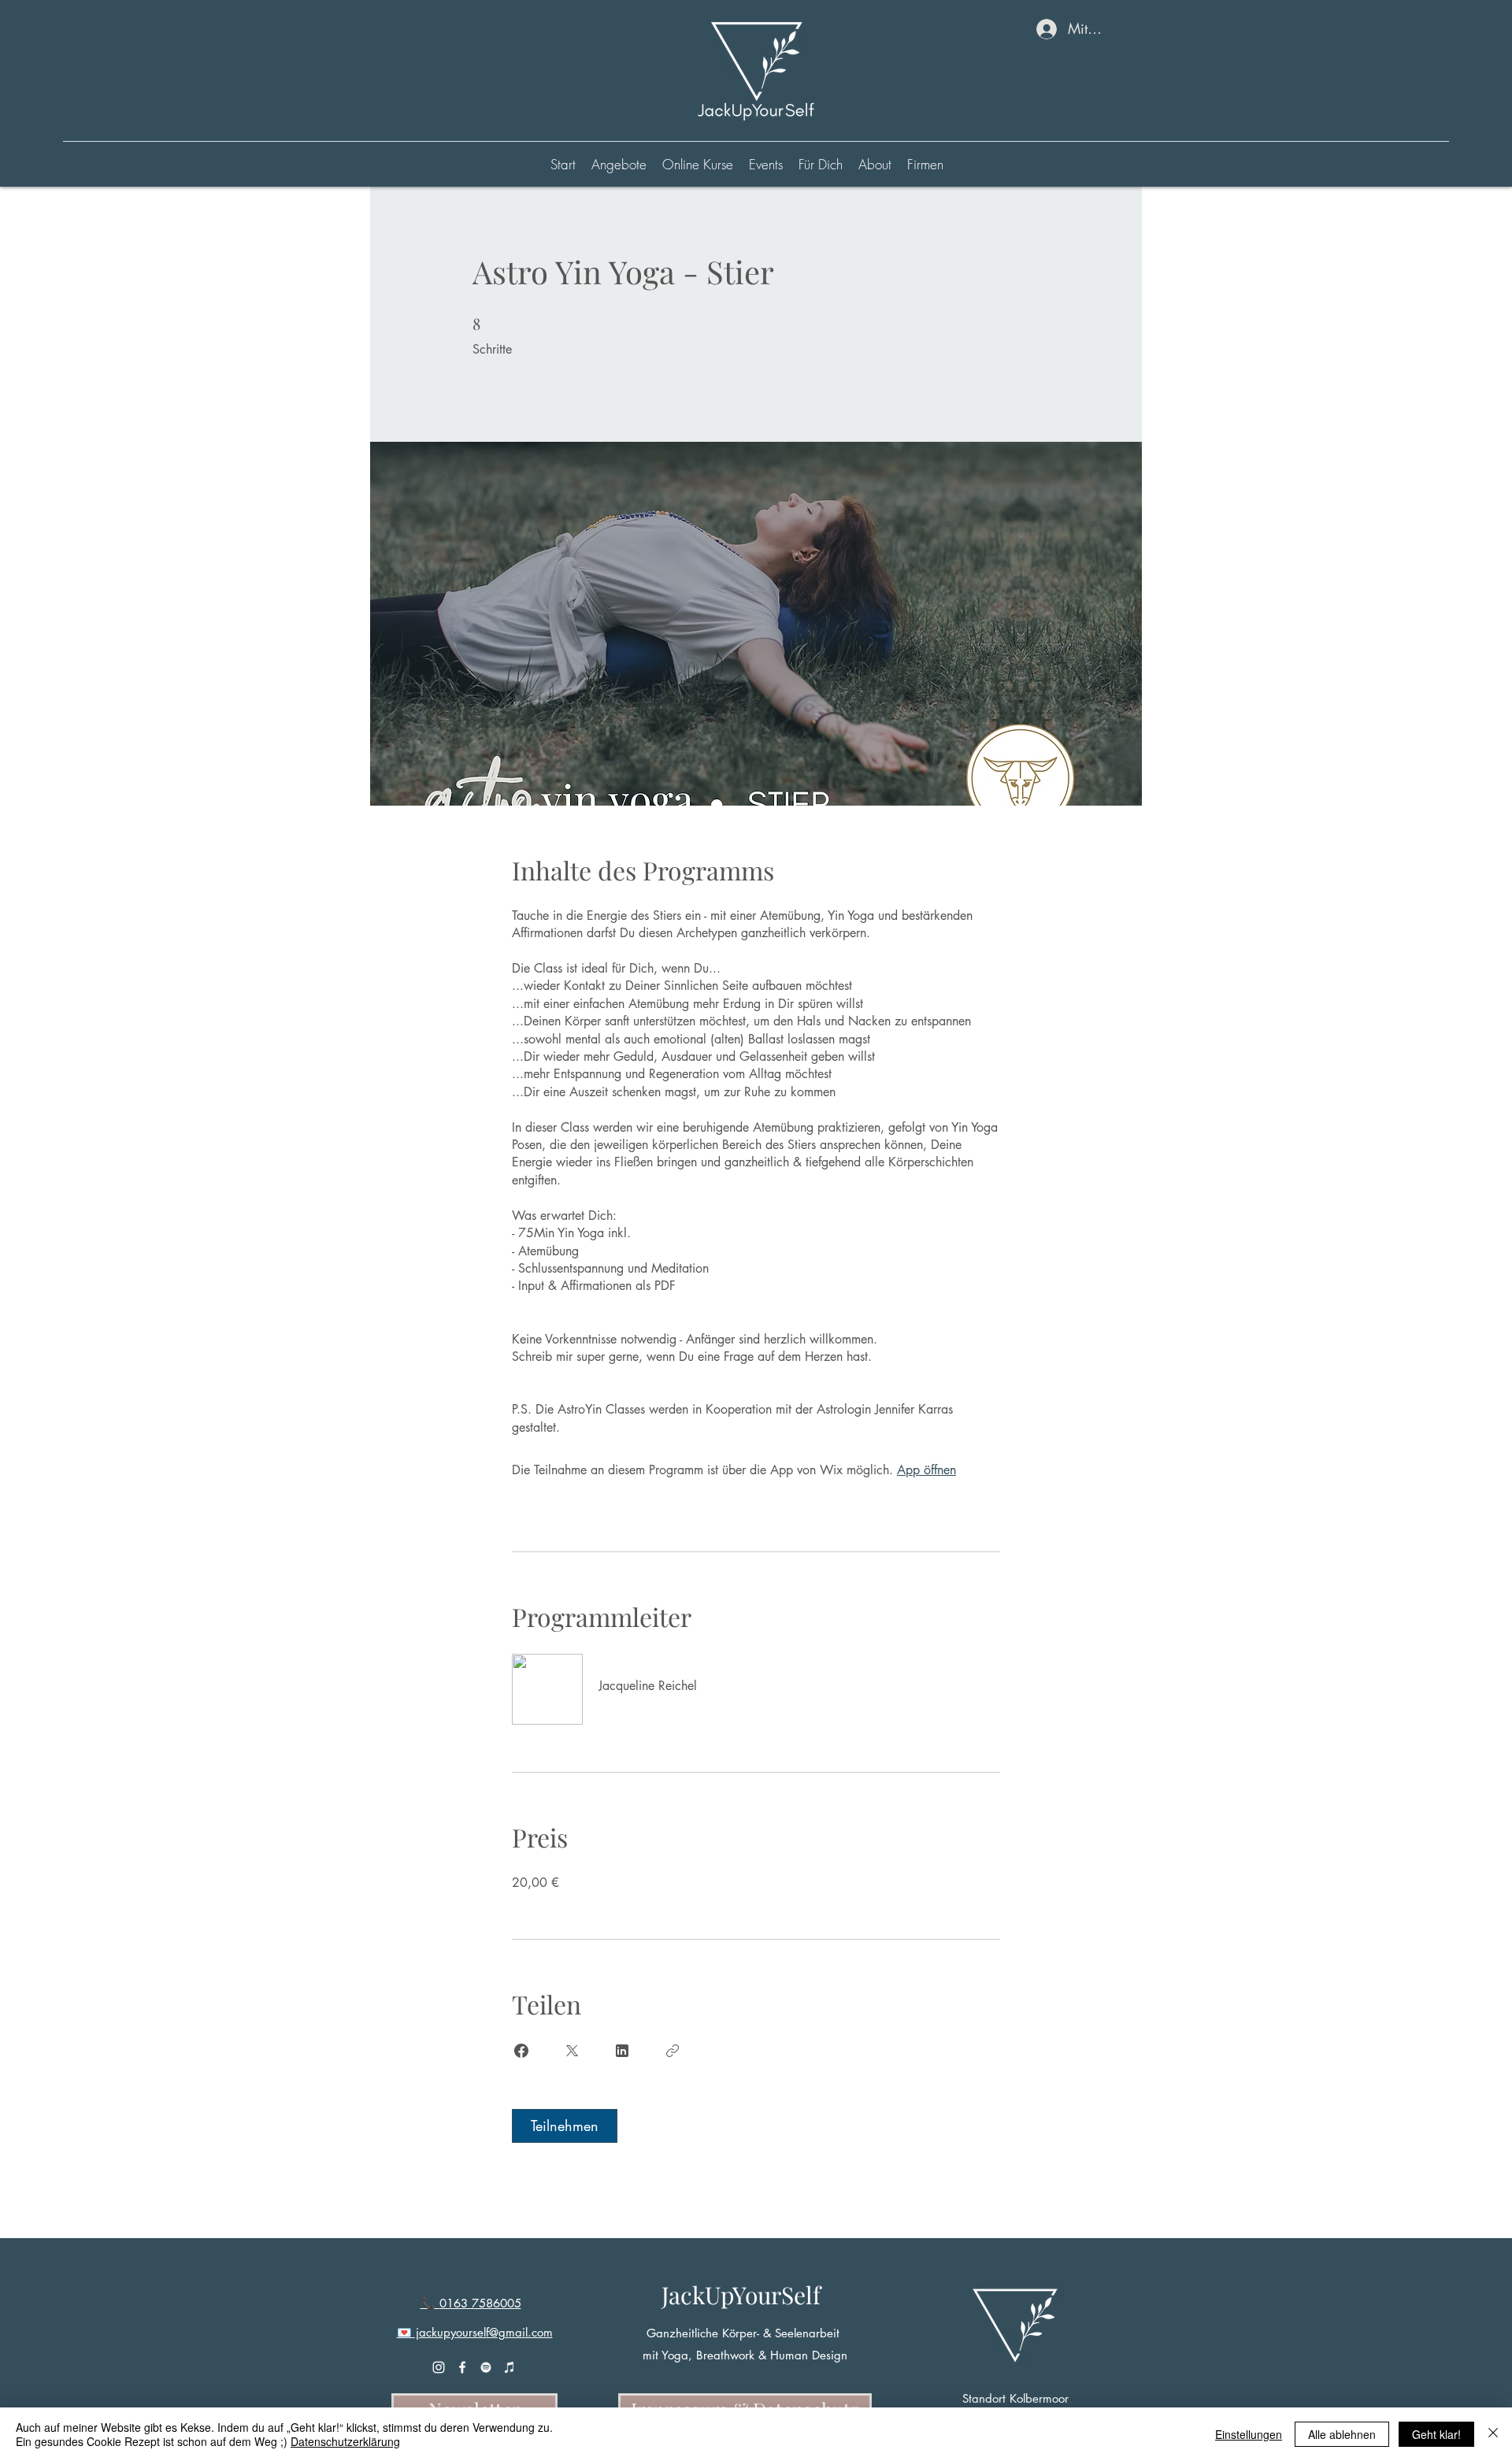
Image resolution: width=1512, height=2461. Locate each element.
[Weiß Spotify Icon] (486, 2367)
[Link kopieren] (673, 2051)
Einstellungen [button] (1249, 2434)
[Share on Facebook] (521, 2051)
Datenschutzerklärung (345, 2441)
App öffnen (926, 1470)
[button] (698, 165)
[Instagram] (439, 2367)
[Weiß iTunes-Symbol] (510, 2367)
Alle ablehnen (1342, 2434)
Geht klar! (1436, 2434)
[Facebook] (462, 2367)
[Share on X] (572, 2051)
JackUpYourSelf (741, 2295)
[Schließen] (1493, 2434)
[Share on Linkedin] (622, 2051)
